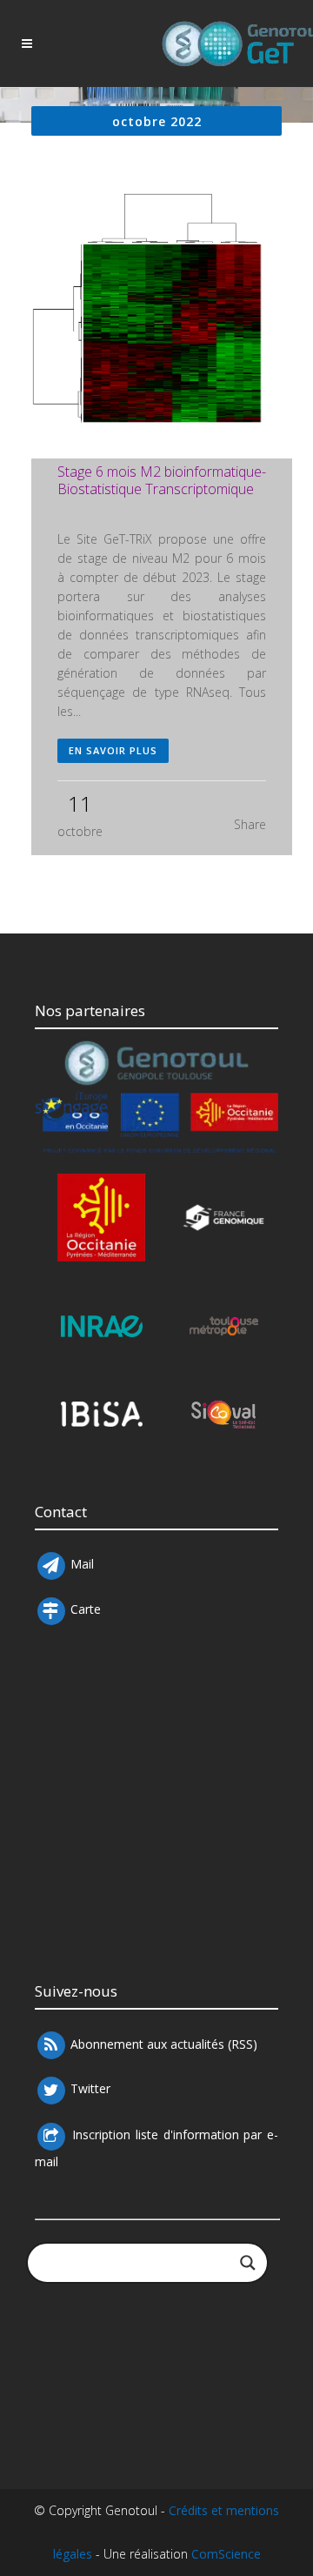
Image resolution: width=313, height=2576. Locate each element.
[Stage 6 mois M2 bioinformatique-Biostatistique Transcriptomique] (162, 325)
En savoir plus (113, 750)
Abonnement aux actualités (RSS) (162, 2044)
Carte (86, 1610)
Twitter (89, 2089)
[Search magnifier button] (248, 2263)
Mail (80, 1564)
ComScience (226, 2554)
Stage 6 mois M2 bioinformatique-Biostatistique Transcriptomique (162, 480)
